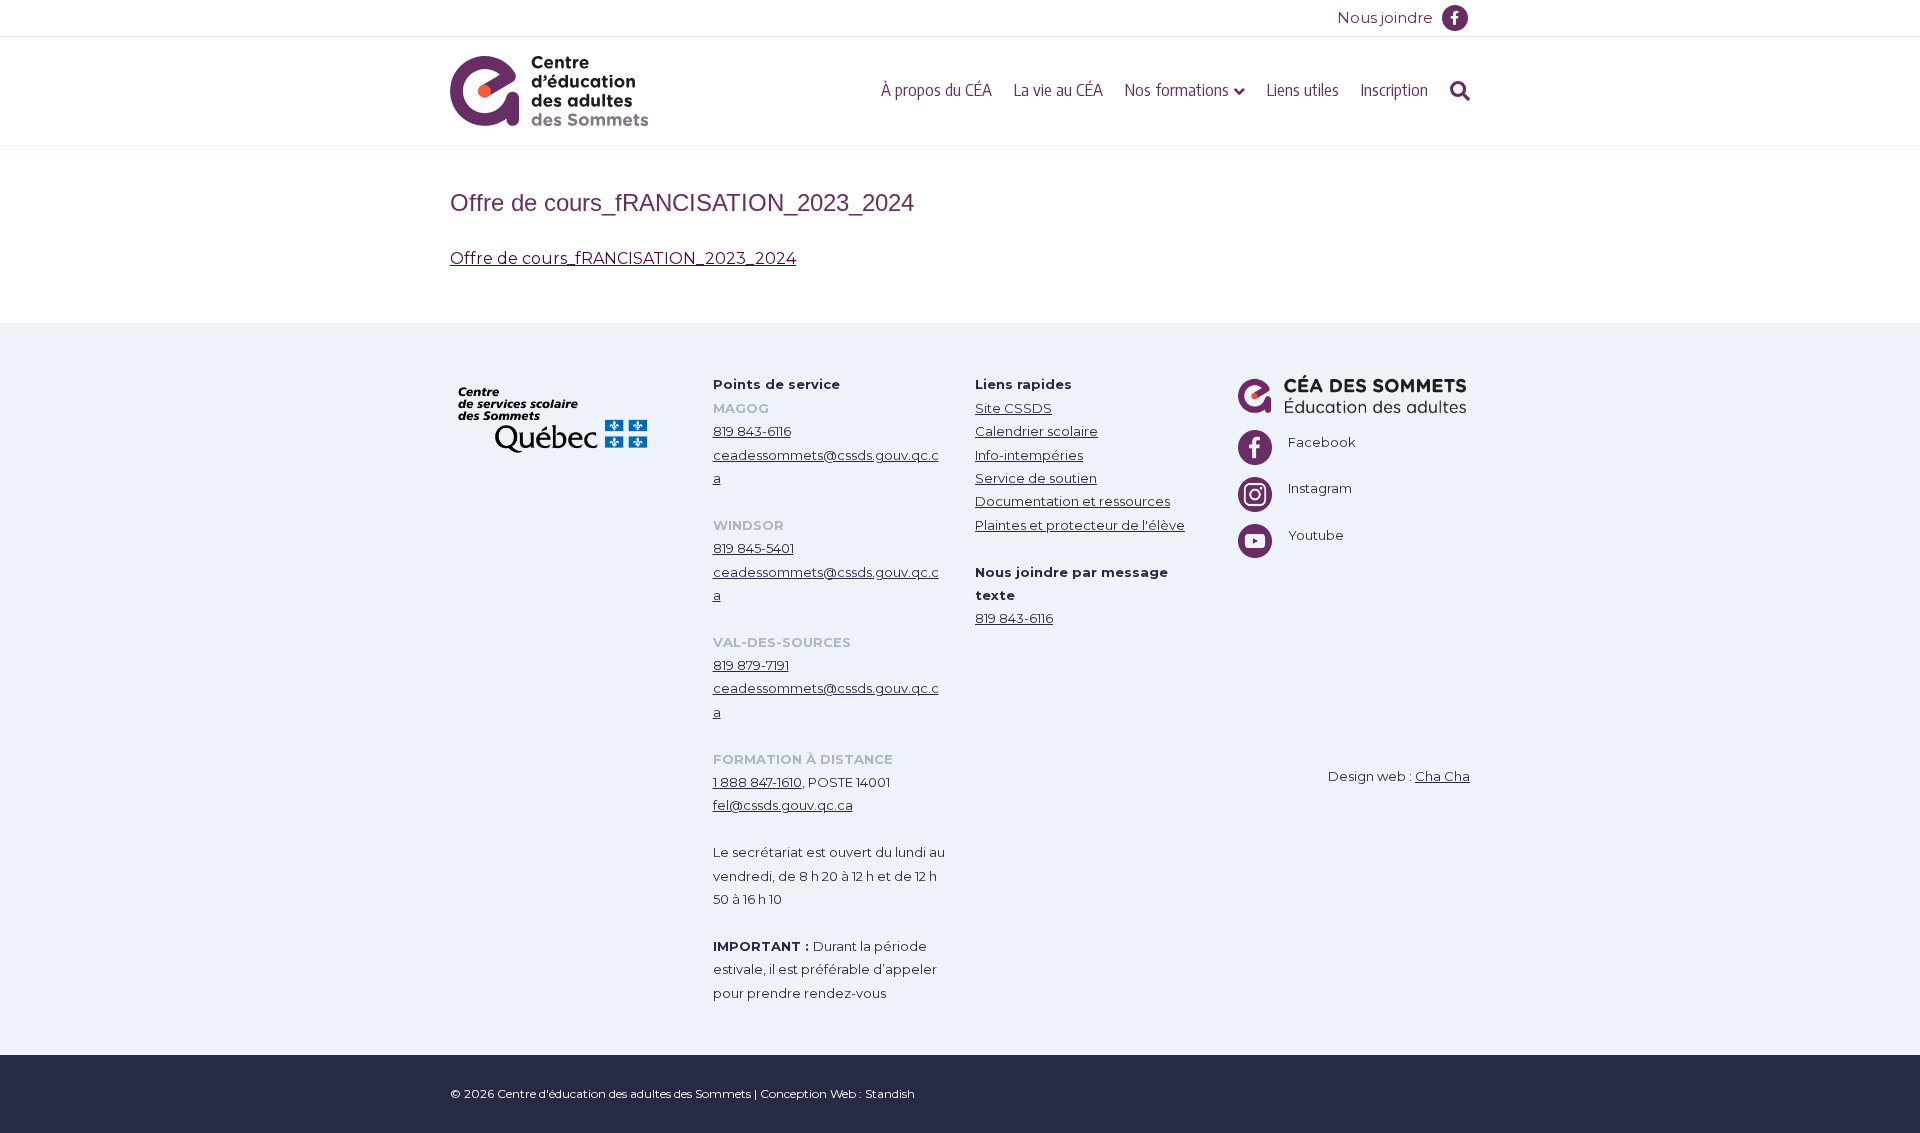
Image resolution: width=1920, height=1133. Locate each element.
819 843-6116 (752, 431)
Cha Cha (1442, 776)
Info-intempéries (1029, 455)
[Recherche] (1454, 91)
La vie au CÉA (1058, 89)
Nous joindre (1385, 17)
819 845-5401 (753, 548)
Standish (890, 1093)
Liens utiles (1303, 89)
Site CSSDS (1013, 408)
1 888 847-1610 (757, 782)
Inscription (1394, 89)
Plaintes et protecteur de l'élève (1080, 525)
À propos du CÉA (936, 89)
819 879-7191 (751, 665)
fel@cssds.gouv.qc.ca (783, 805)
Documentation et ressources (1072, 501)
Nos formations (1177, 89)
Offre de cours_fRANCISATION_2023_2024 (623, 258)
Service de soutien (1036, 478)
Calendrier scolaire (1036, 431)
